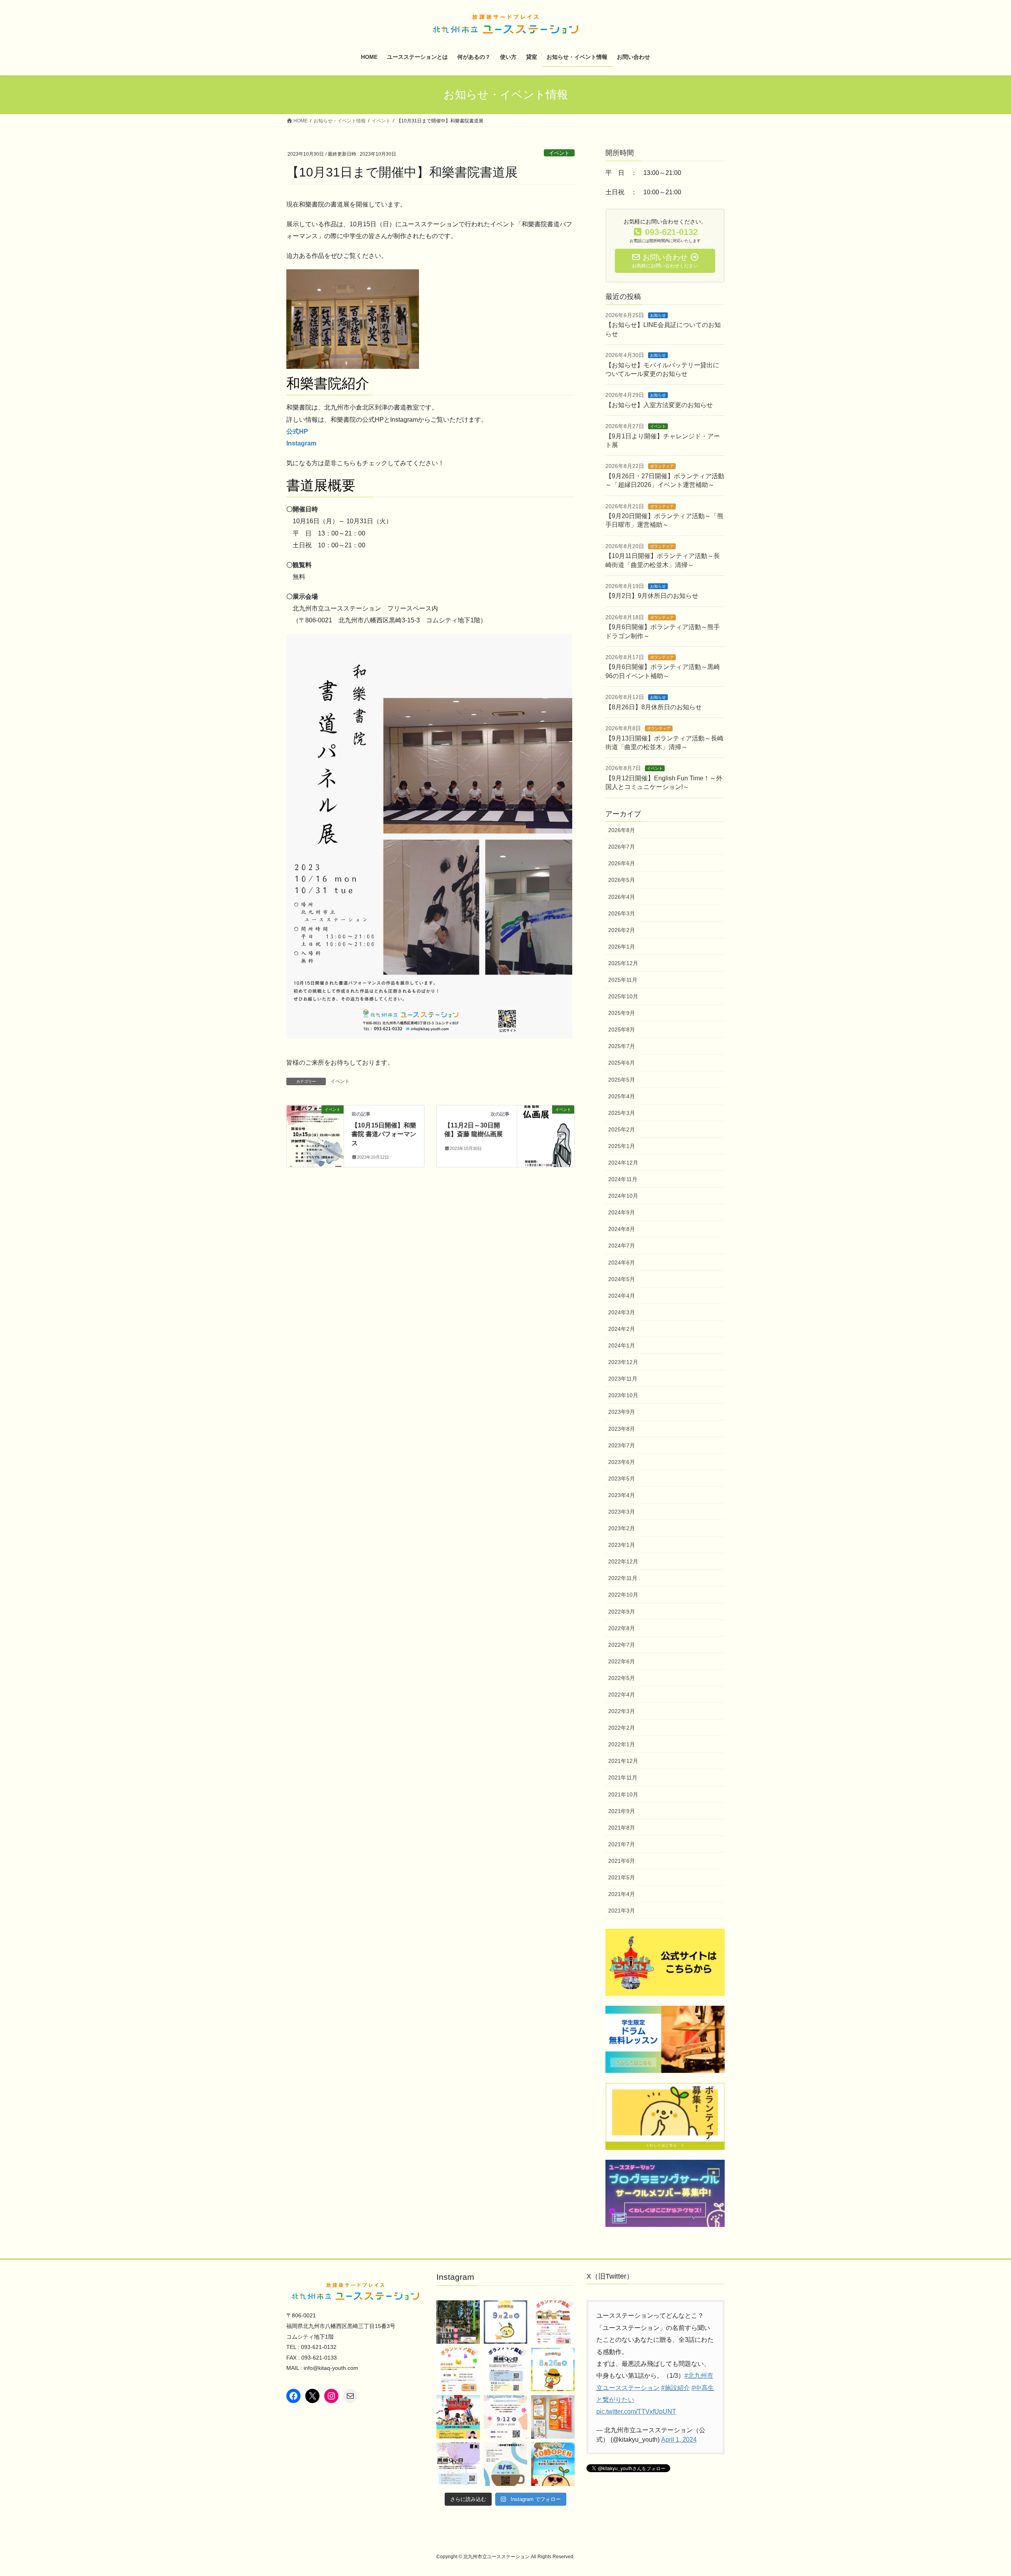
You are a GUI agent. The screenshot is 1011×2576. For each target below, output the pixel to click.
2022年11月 (623, 1578)
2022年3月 (622, 1711)
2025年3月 (622, 1113)
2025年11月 (623, 980)
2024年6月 (622, 1263)
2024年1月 (622, 1345)
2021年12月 (623, 1761)
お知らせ (658, 315)
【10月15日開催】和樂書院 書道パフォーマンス (384, 1134)
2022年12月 (623, 1561)
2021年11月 (623, 1777)
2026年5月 (622, 880)
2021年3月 (622, 1911)
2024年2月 (622, 1329)
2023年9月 (622, 1412)
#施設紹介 (676, 2388)
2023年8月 (622, 1429)
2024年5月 (622, 1279)
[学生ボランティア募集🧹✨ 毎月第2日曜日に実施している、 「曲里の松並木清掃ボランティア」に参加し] (458, 2322)
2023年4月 (622, 1495)
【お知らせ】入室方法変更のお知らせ (659, 405)
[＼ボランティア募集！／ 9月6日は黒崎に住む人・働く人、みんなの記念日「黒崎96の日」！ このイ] (458, 2464)
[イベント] (315, 1134)
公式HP (297, 431)
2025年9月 (622, 1013)
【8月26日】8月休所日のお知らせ (654, 707)
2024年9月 (622, 1212)
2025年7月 (622, 1046)
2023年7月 (622, 1445)
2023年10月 (623, 1395)
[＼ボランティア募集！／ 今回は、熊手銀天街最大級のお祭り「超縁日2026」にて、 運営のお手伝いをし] (553, 2322)
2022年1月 (622, 1744)
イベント (559, 153)
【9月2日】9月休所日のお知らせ (652, 596)
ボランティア (662, 466)
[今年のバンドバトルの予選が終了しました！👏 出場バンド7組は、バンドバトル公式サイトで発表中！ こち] (458, 2417)
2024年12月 (623, 1163)
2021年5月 (622, 1877)
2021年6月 (622, 1861)
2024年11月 (623, 1179)
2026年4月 (622, 897)
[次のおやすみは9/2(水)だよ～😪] (505, 2322)
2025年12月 (623, 963)
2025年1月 (622, 1146)
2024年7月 (622, 1246)
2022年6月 (622, 1661)
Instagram (301, 443)
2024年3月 (622, 1312)
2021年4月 (622, 1894)
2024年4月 (622, 1296)
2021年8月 (622, 1828)
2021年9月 (622, 1811)
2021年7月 (622, 1844)
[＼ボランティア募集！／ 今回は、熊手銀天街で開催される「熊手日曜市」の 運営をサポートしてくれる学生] (458, 2369)
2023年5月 (622, 1479)
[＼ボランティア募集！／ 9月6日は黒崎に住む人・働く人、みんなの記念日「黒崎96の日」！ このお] (505, 2369)
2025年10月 (623, 996)
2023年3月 (622, 1512)
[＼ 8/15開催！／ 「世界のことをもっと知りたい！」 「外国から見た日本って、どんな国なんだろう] (505, 2464)
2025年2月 (622, 1129)
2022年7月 (622, 1645)
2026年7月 (622, 847)
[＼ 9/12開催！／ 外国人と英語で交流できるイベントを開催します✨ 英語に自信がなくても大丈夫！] (505, 2417)
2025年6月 (622, 1063)
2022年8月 (622, 1628)
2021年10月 (623, 1794)
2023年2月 (622, 1528)
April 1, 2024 (679, 2440)
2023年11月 (623, 1379)
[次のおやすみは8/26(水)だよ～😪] (553, 2369)
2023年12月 (623, 1362)
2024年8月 (622, 1229)
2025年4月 (622, 1096)
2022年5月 (622, 1678)
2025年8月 (622, 1030)
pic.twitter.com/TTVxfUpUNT (636, 2412)
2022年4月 (622, 1695)
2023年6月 (622, 1462)
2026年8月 (622, 830)
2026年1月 (622, 947)
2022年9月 (622, 1612)
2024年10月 (623, 1196)
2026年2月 (622, 930)
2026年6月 (622, 863)
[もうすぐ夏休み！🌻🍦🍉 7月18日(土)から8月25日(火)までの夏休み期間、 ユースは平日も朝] (553, 2464)
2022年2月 (622, 1728)
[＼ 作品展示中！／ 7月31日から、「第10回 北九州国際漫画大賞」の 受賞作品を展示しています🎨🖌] (553, 2417)
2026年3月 (622, 913)
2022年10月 (623, 1595)
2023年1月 (622, 1545)
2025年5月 (622, 1080)
